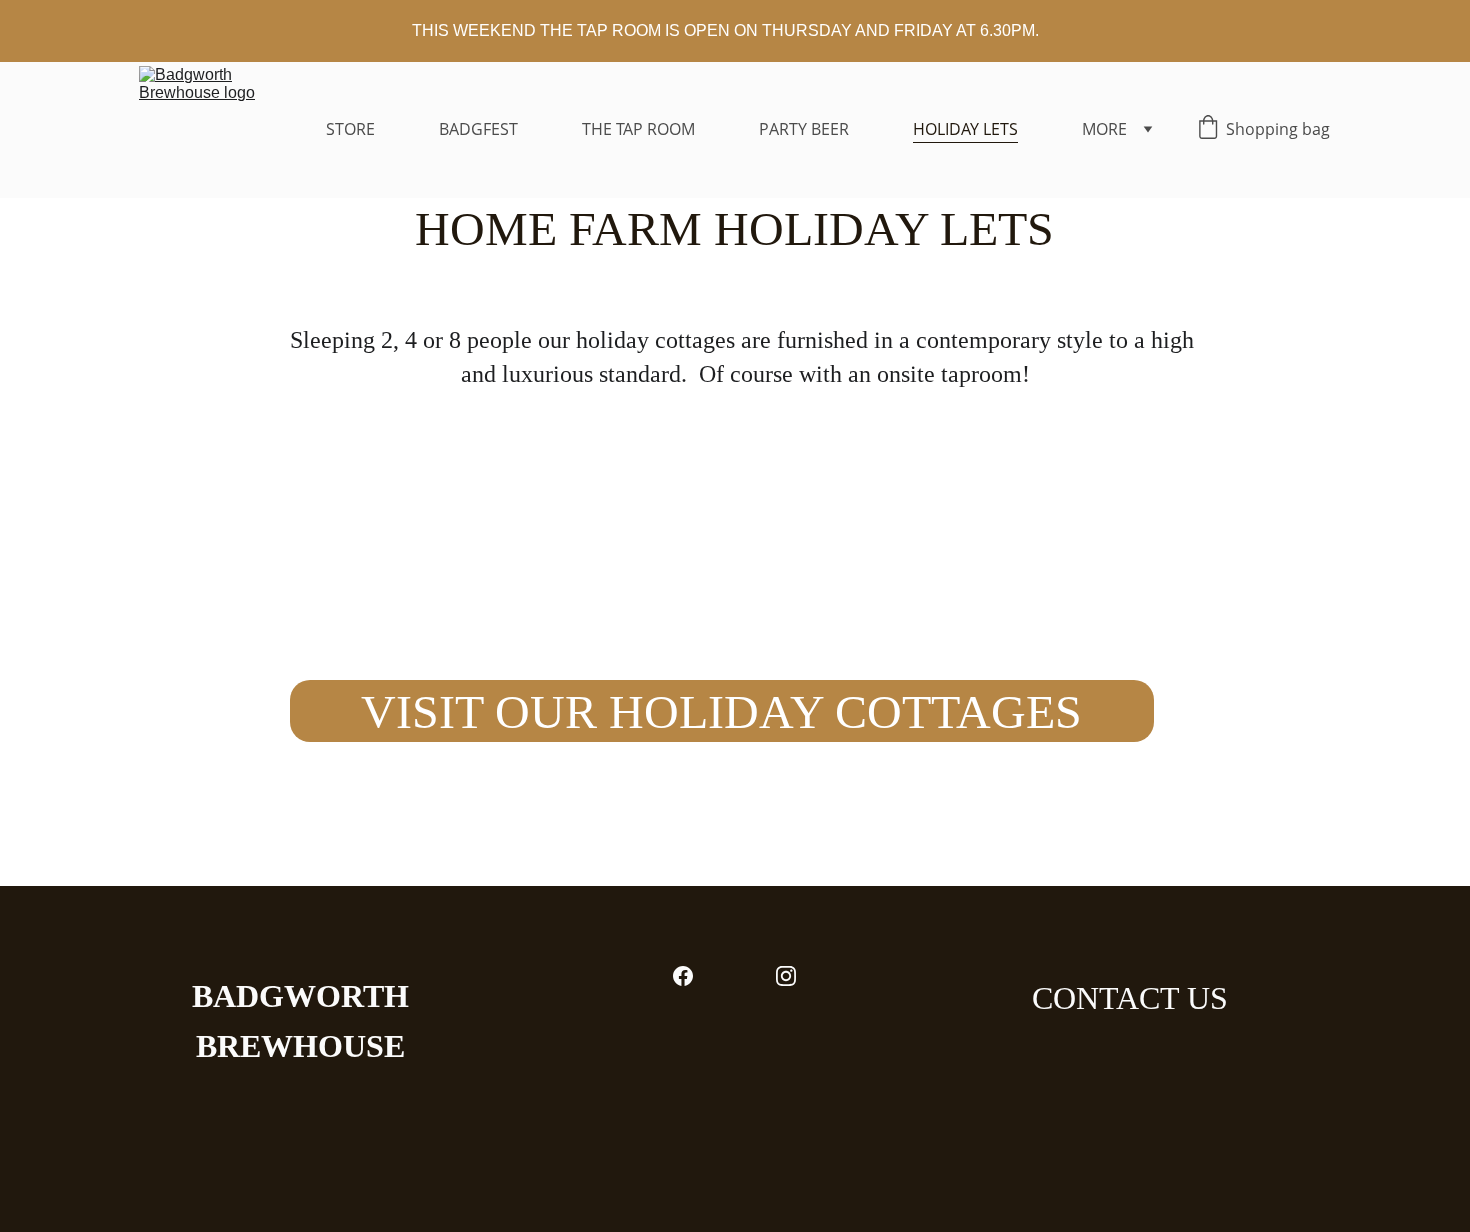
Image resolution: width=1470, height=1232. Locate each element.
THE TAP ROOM (638, 129)
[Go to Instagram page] (786, 976)
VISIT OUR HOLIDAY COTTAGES (721, 711)
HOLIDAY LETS (965, 129)
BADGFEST (478, 129)
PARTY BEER (804, 129)
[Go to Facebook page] (683, 976)
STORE (350, 129)
